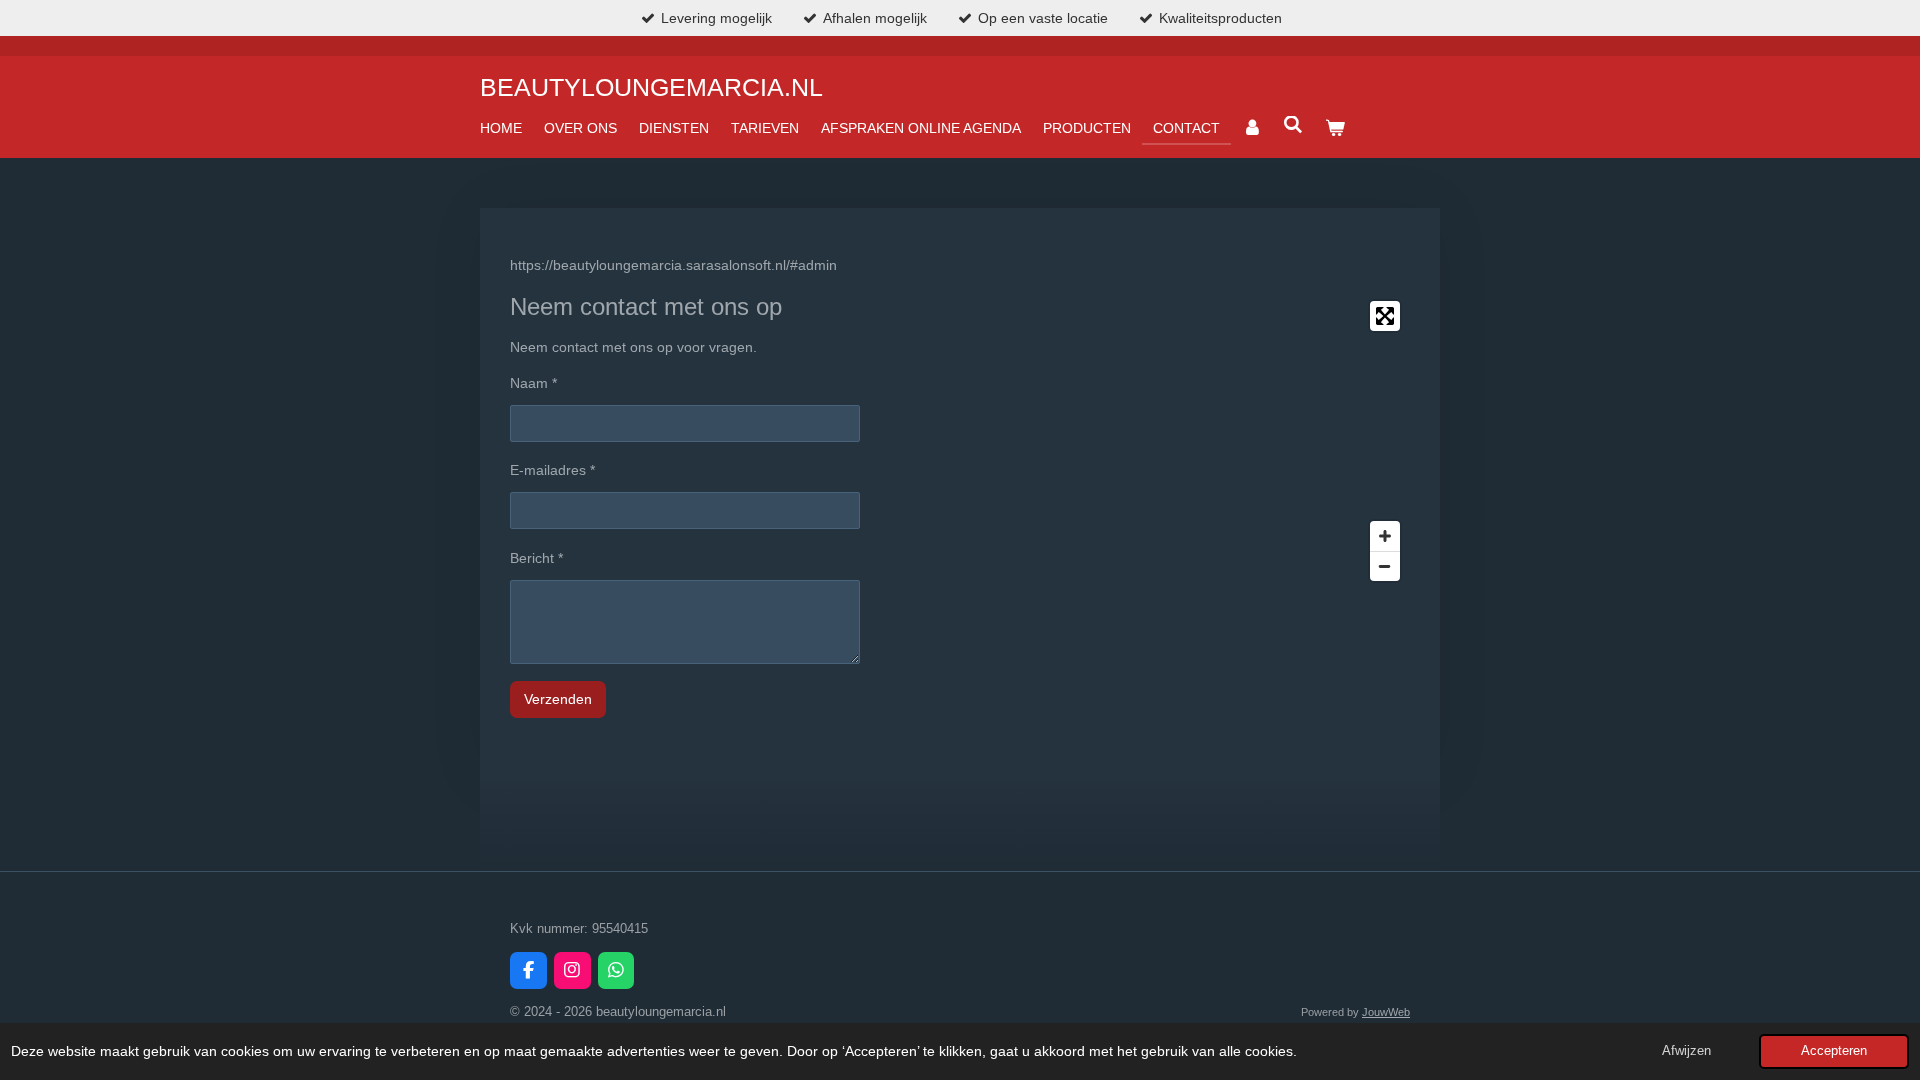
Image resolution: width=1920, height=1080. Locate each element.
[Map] (1147, 441)
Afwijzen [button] (1686, 1051)
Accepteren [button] (1834, 1051)
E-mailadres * (552, 470)
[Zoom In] (1385, 536)
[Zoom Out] (1385, 566)
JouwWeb (1386, 1012)
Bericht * (536, 558)
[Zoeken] (1294, 125)
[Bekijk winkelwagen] (1335, 128)
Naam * (533, 383)
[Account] (1252, 128)
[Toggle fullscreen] (1385, 316)
